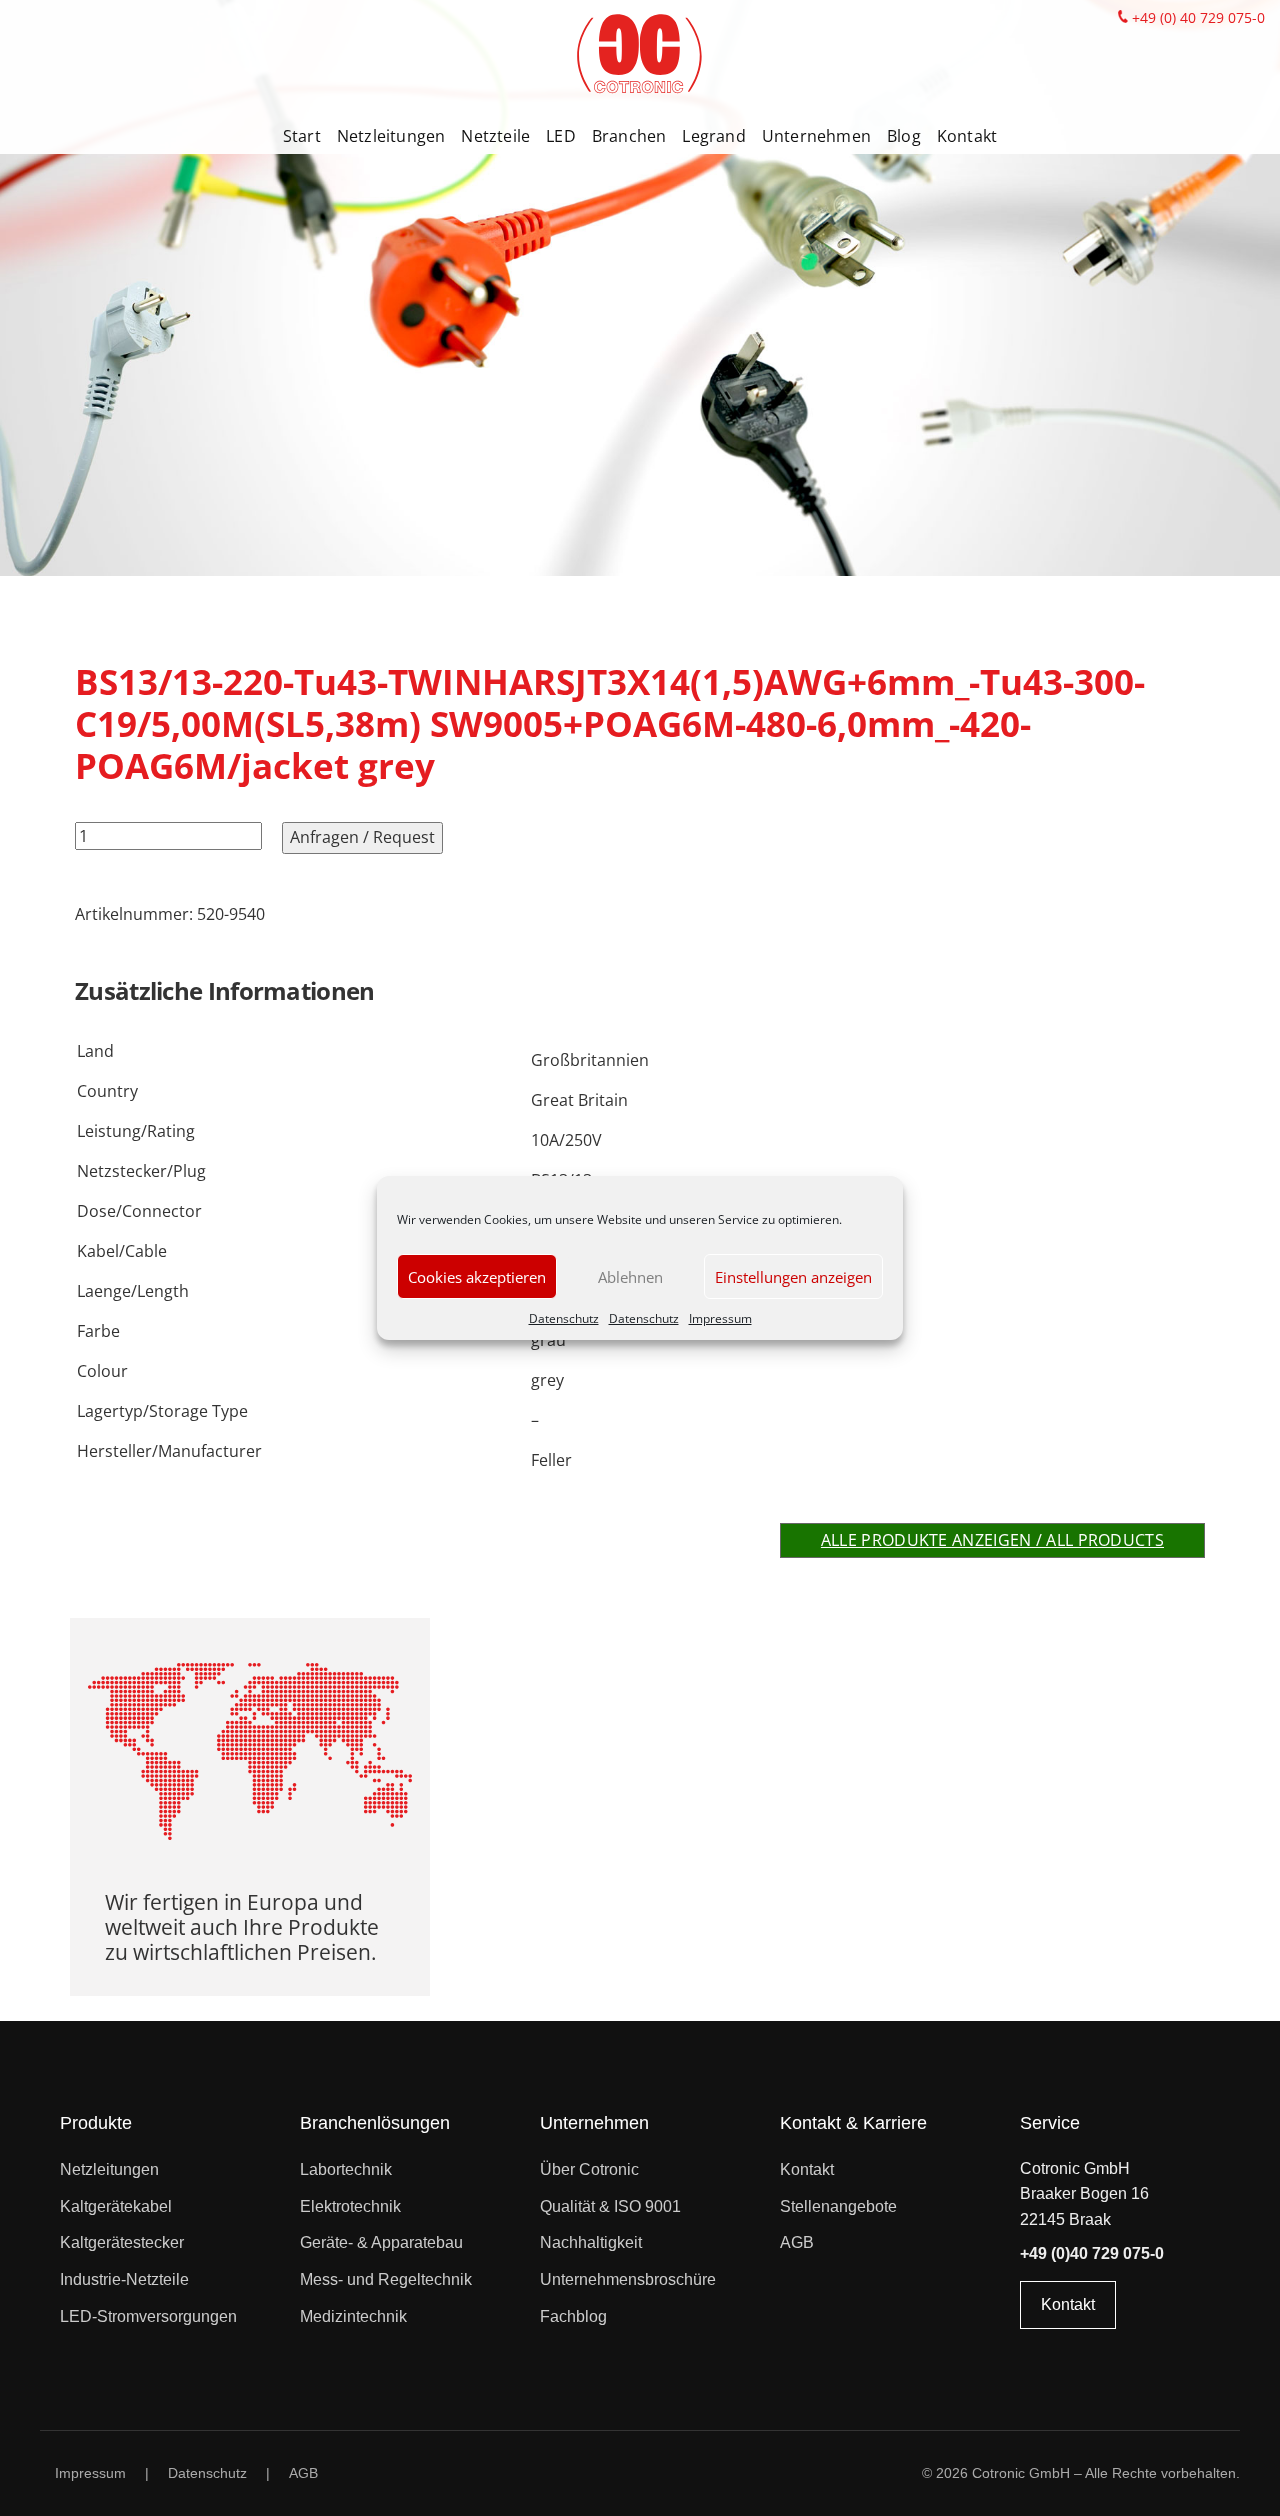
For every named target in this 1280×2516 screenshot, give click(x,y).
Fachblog (573, 2316)
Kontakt (967, 136)
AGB (797, 2242)
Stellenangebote (838, 2206)
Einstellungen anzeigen (793, 1277)
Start (302, 136)
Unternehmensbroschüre (628, 2279)
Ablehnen (630, 1277)
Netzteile (495, 136)
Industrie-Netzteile (124, 2279)
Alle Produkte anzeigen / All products (992, 1540)
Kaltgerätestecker (122, 2242)
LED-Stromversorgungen (148, 2316)
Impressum (720, 1318)
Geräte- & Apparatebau (381, 2242)
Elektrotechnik (350, 2206)
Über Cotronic (589, 2169)
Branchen (629, 136)
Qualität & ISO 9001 (610, 2206)
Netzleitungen (391, 136)
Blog (904, 136)
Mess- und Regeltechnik (386, 2279)
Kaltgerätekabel (116, 2206)
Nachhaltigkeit (591, 2242)
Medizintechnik (353, 2316)
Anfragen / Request (362, 837)
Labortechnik (346, 2169)
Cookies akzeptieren (477, 1277)
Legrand (713, 136)
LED (561, 136)
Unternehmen (816, 136)
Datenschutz (564, 1318)
